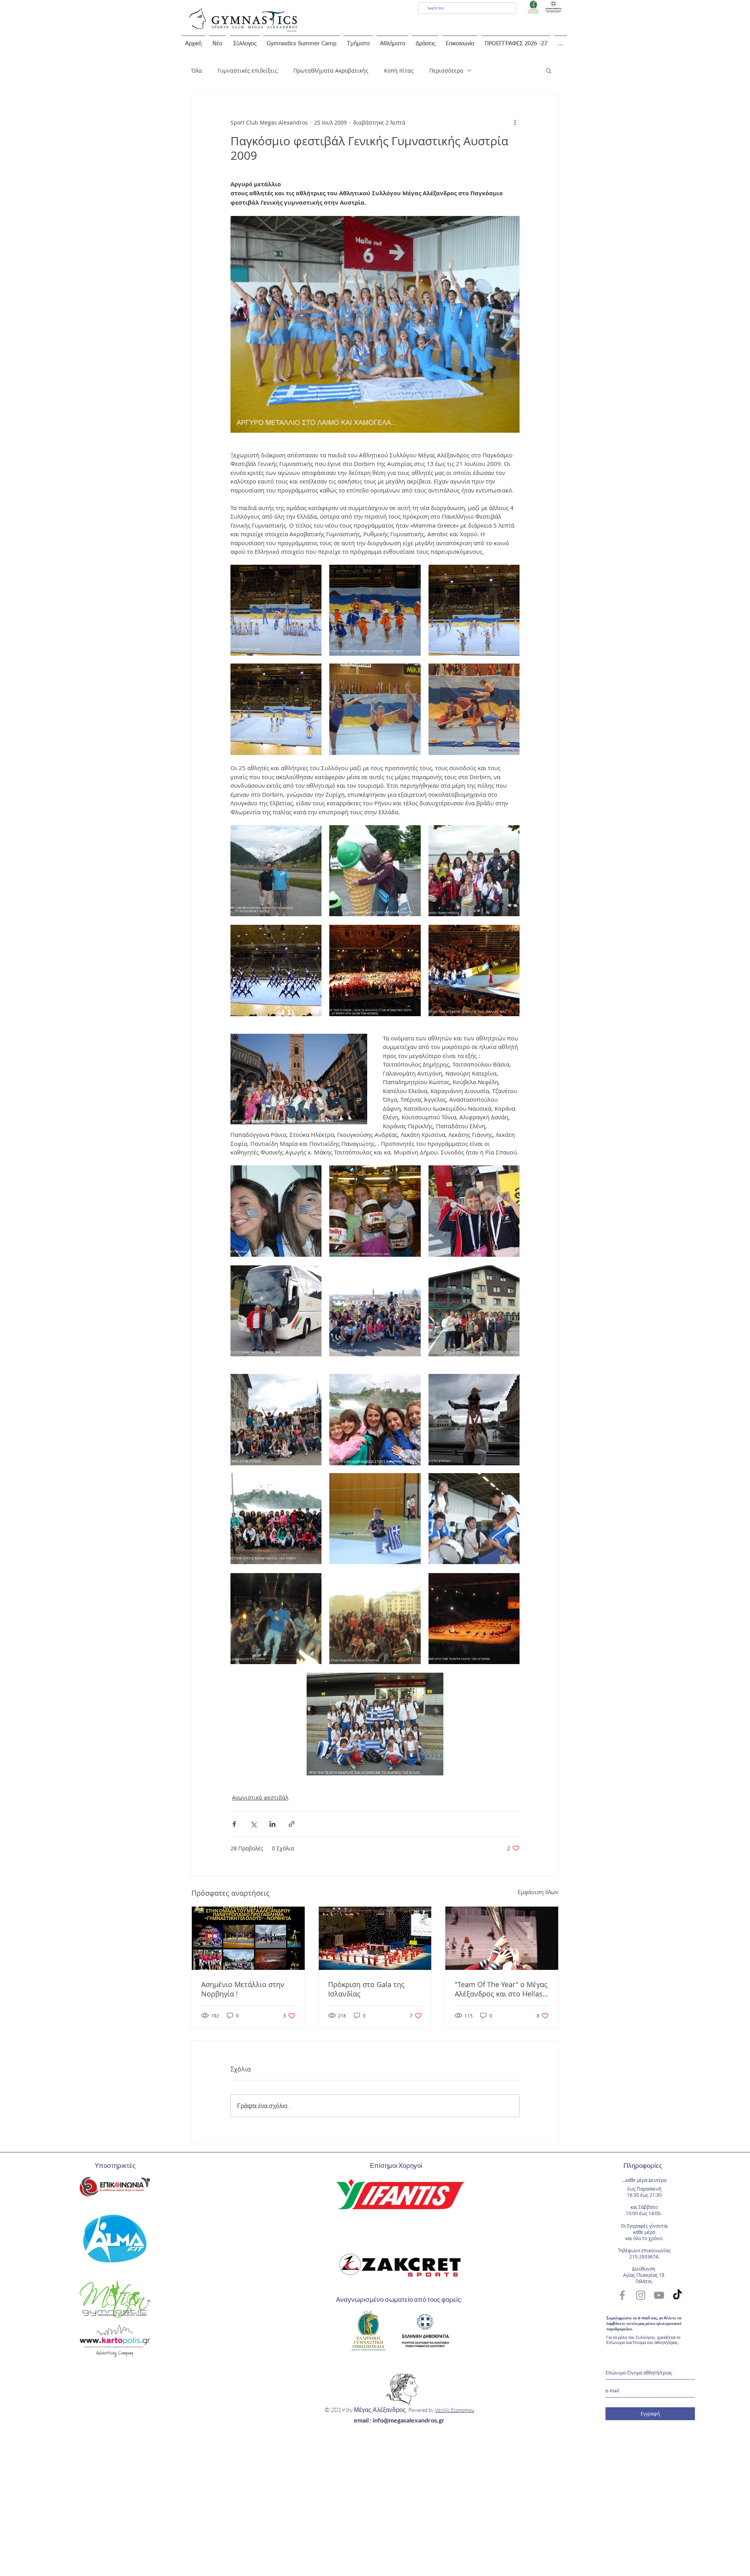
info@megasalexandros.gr (409, 2420)
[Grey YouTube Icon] (659, 2295)
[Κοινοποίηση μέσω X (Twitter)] (253, 1824)
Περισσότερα (446, 70)
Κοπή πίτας (399, 70)
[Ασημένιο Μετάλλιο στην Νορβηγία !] (248, 1938)
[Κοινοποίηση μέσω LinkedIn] (272, 1824)
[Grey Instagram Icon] (641, 2295)
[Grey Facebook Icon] (622, 2295)
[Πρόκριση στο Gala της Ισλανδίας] (375, 1938)
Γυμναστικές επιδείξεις (248, 70)
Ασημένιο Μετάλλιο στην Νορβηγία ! (243, 1989)
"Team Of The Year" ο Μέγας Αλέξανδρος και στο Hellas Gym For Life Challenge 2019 (501, 1989)
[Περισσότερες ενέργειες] (515, 122)
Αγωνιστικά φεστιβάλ (260, 1797)
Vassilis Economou (454, 2410)
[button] (549, 70)
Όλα (197, 70)
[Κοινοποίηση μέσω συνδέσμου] (292, 1824)
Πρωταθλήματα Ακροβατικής (331, 70)
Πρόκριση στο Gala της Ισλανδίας (366, 1989)
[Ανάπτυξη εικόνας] (276, 610)
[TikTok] (677, 2295)
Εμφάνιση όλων (538, 1892)
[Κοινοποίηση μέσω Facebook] (234, 1824)
